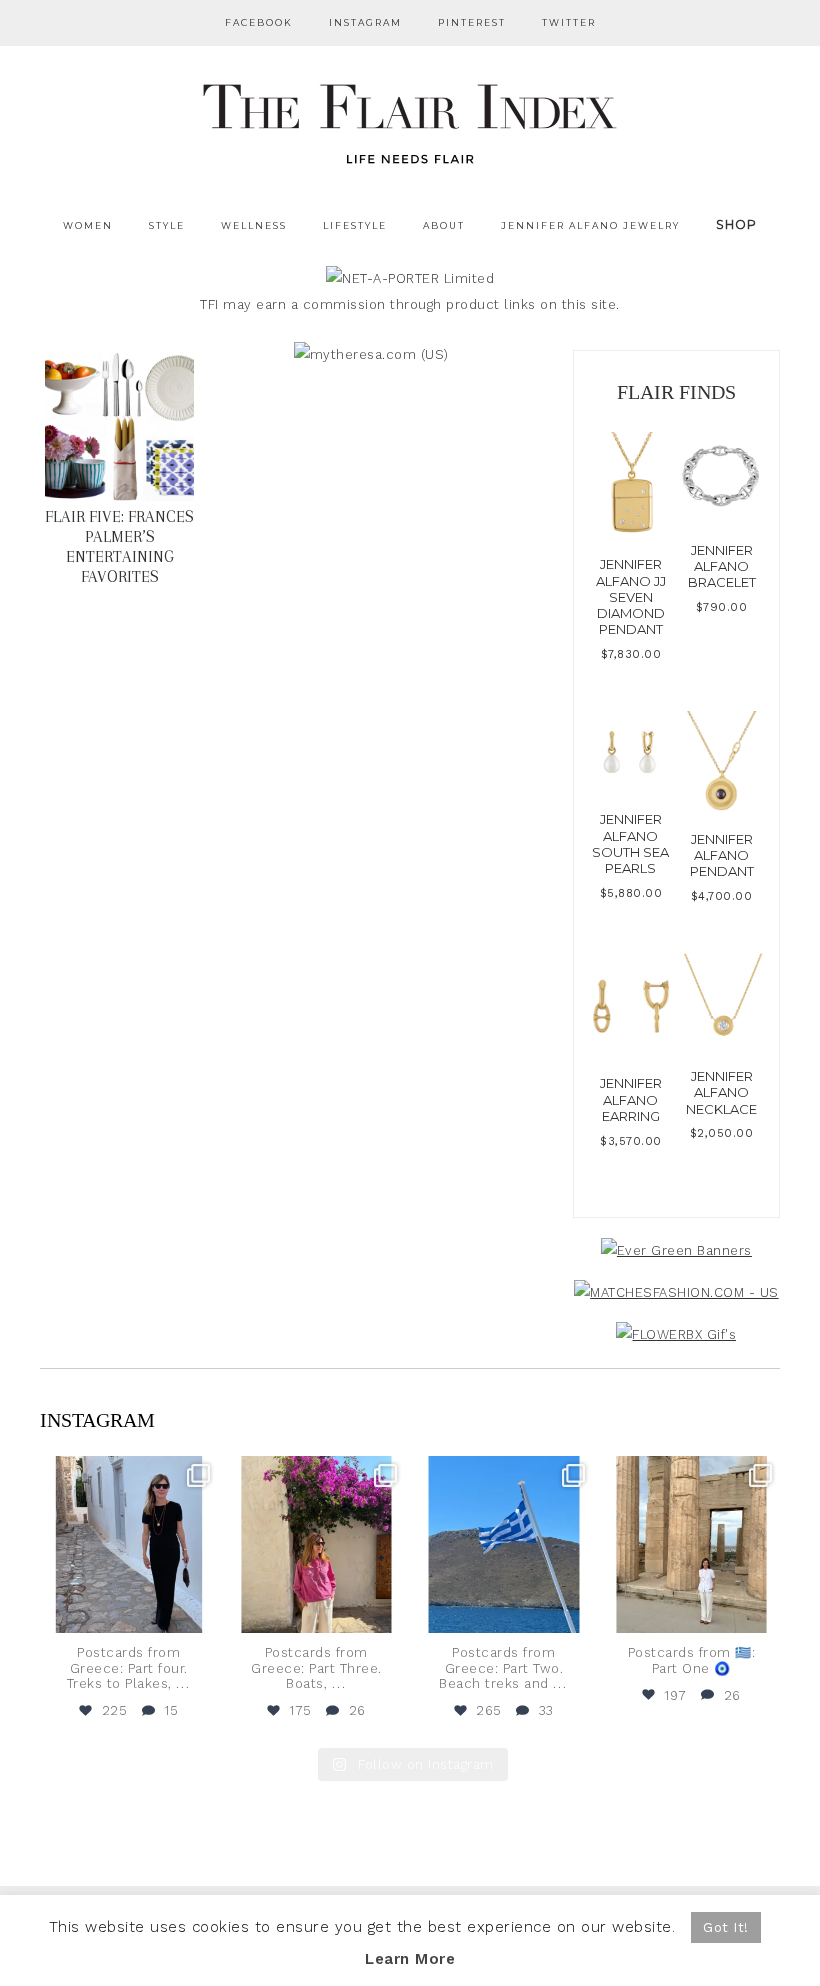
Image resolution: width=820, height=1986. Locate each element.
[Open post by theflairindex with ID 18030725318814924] (692, 1545)
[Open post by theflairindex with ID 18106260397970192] (317, 1545)
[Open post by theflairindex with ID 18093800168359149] (504, 1545)
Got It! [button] (726, 1927)
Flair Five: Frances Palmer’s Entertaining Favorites (119, 546)
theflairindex (127, 1473)
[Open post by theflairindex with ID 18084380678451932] (129, 1545)
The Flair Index (410, 120)
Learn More (410, 1959)
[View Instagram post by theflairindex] (200, 1614)
